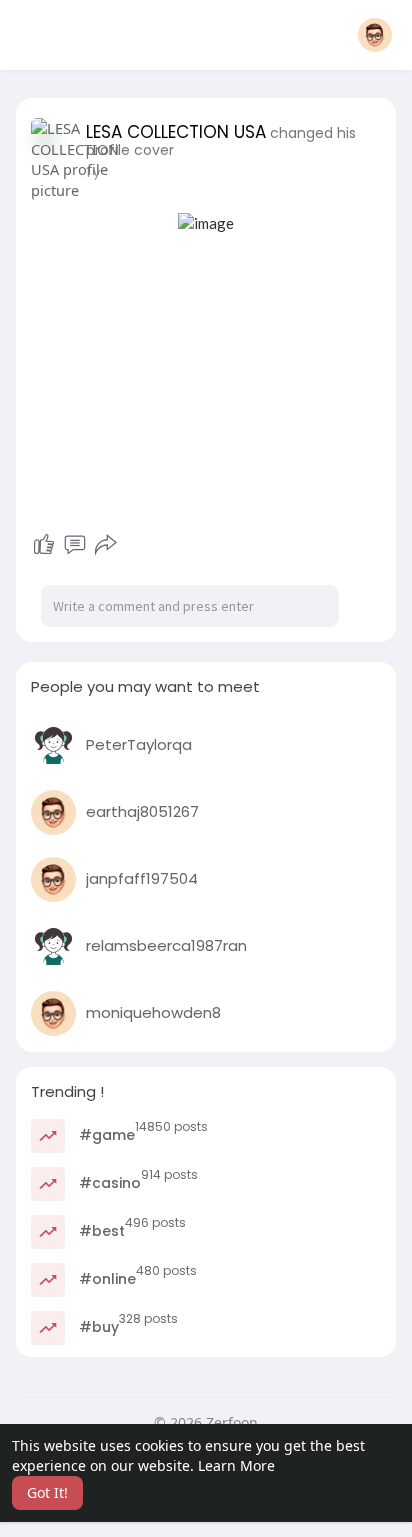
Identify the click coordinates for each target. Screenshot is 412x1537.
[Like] (44, 545)
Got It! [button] (47, 1492)
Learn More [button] (236, 1465)
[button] (375, 35)
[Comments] (75, 545)
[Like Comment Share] (74, 545)
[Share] (106, 545)
